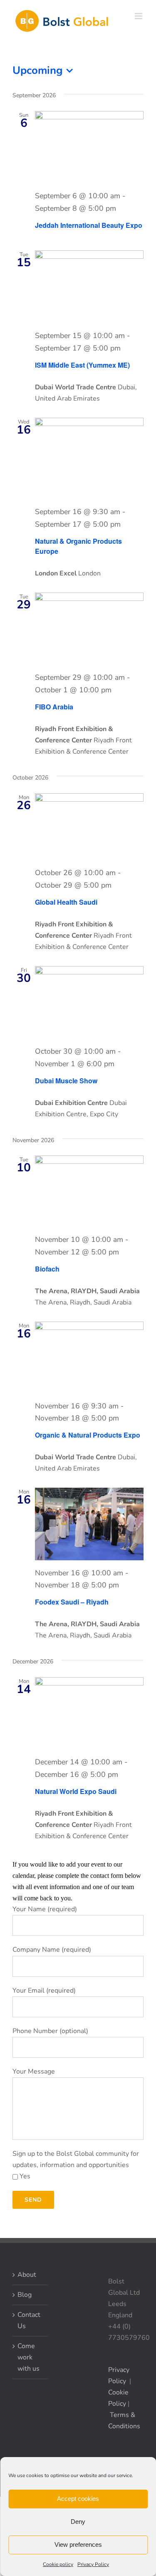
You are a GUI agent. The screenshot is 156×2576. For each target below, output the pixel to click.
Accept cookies (78, 2499)
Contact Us (29, 2320)
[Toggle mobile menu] (139, 16)
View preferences (78, 2544)
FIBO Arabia (54, 707)
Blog (25, 2295)
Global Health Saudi (66, 902)
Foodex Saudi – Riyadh (72, 1602)
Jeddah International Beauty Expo (89, 225)
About (27, 2275)
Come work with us (28, 2357)
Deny (78, 2522)
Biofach (47, 1269)
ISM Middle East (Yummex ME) (82, 365)
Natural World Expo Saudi (76, 1791)
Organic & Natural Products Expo (88, 1435)
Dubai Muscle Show (66, 1081)
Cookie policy (58, 2564)
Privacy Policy (93, 2564)
